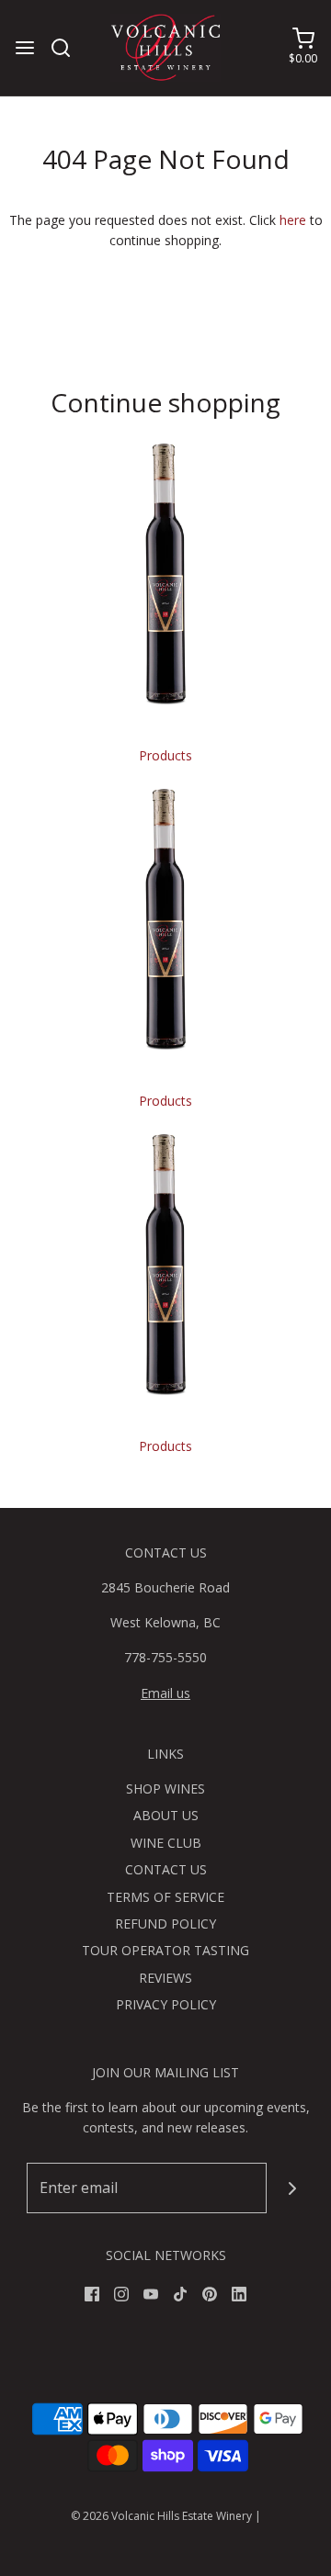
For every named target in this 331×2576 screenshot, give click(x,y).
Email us (165, 1693)
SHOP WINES (165, 1789)
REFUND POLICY (165, 1924)
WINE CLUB (166, 1843)
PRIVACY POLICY (166, 2004)
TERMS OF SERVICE (165, 1897)
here (293, 220)
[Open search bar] (68, 48)
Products (165, 755)
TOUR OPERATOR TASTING (165, 1950)
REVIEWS (165, 1978)
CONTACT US (166, 1869)
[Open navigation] (25, 48)
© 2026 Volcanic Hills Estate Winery (161, 2516)
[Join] (292, 2188)
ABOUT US (166, 1815)
